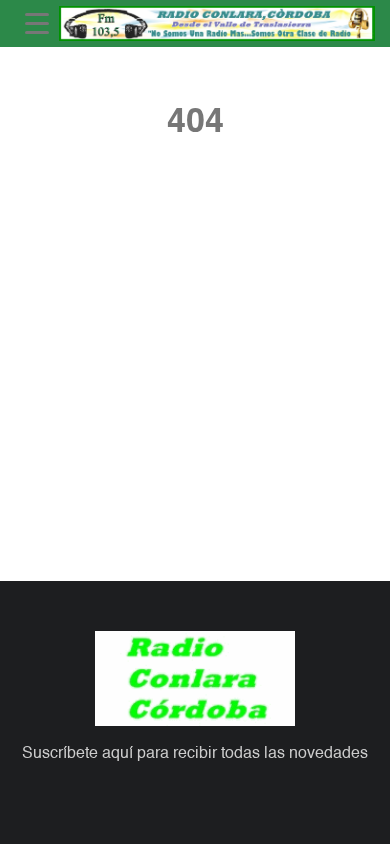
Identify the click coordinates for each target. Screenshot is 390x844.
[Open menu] (37, 23)
